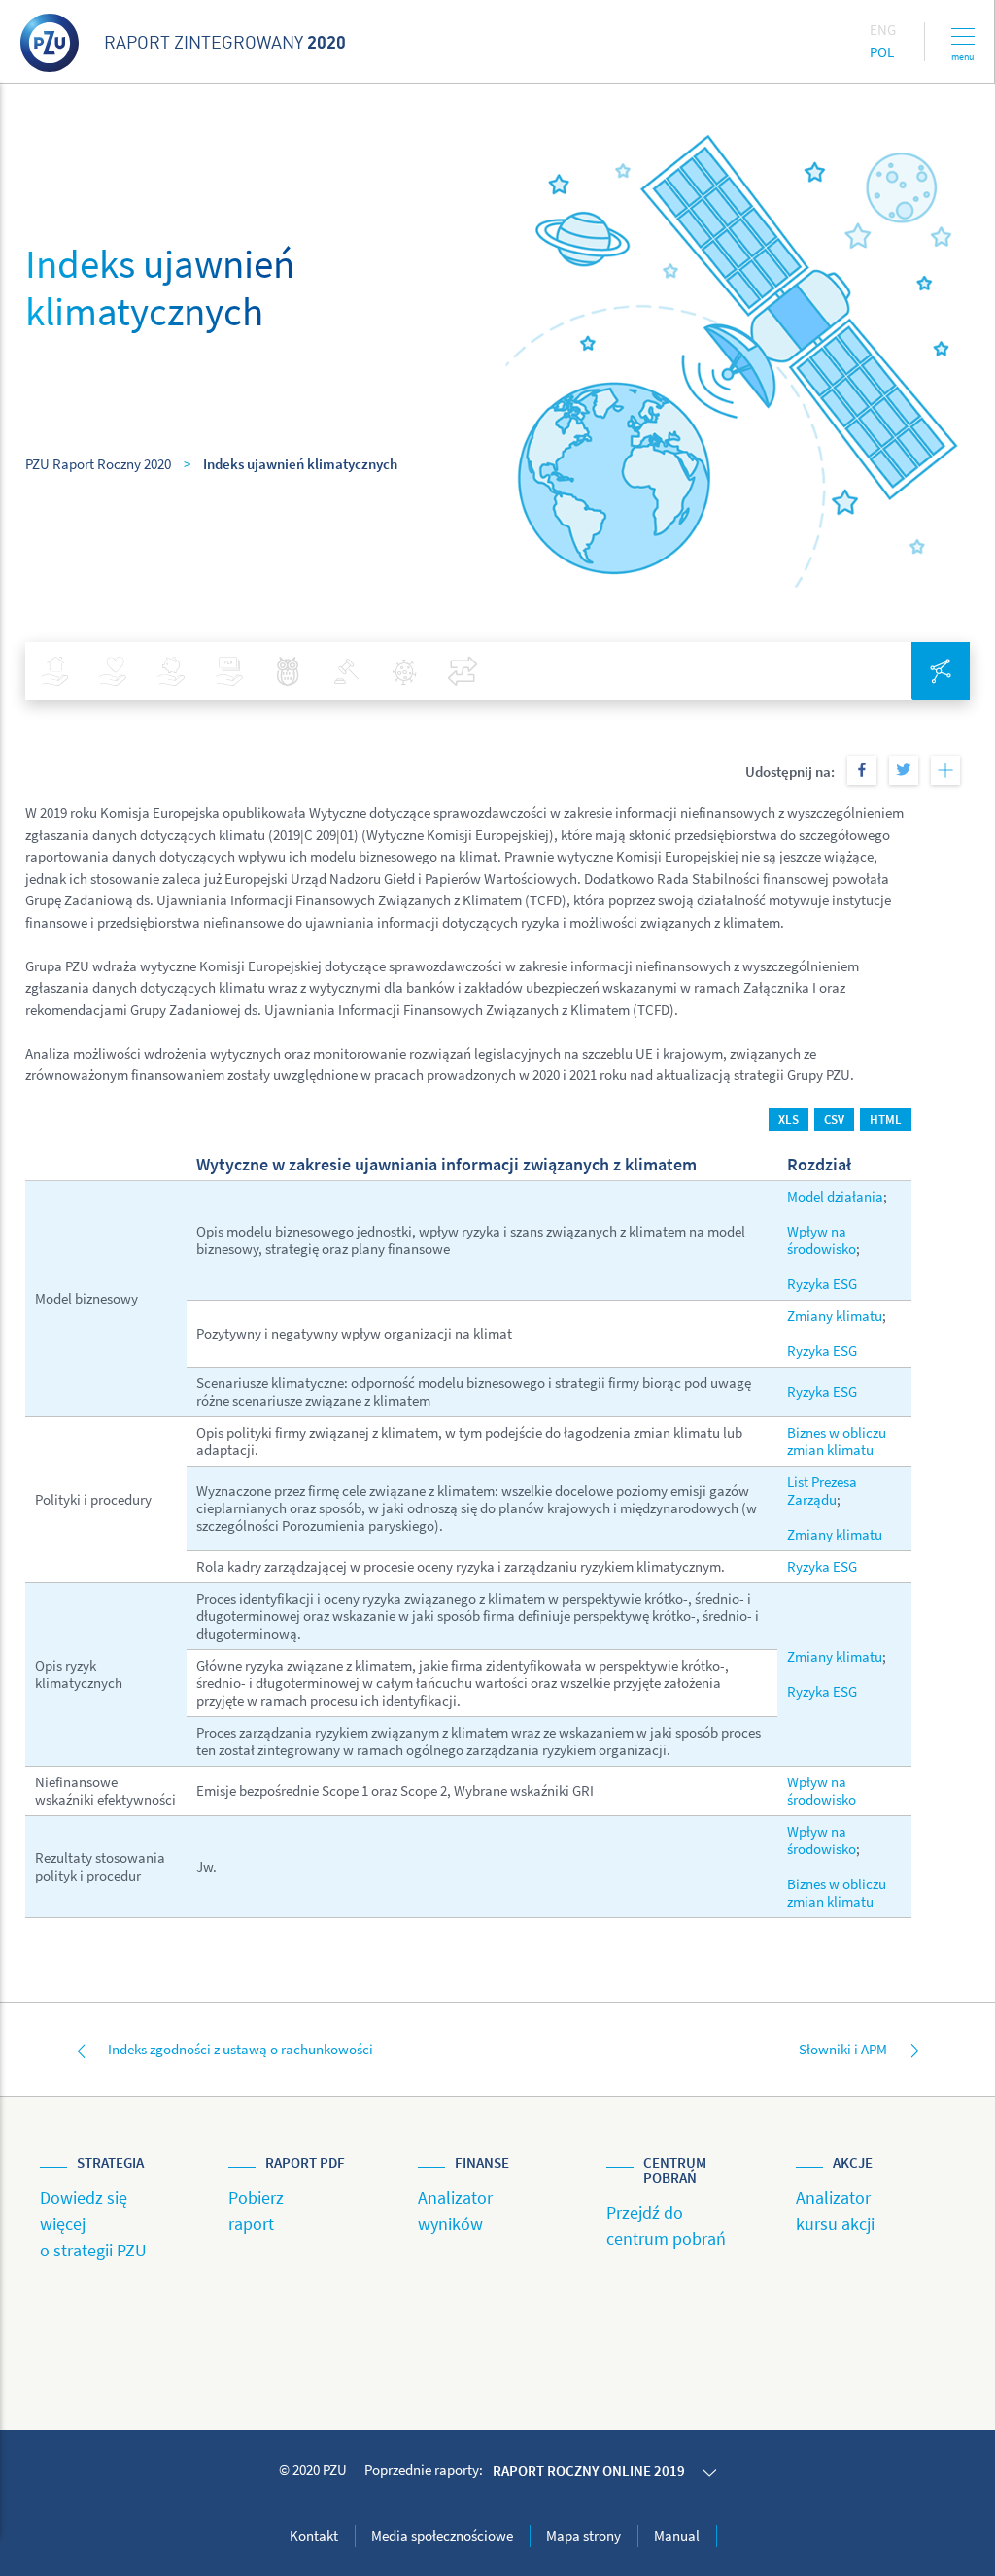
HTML (886, 1119)
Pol (882, 52)
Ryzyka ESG (822, 1284)
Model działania (835, 1196)
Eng (883, 30)
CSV (834, 1119)
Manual (677, 2536)
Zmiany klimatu (835, 1316)
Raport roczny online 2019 (589, 2471)
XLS (789, 1119)
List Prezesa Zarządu (822, 1491)
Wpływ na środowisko (822, 1240)
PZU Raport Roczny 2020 (98, 464)
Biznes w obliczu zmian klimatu (837, 1441)
